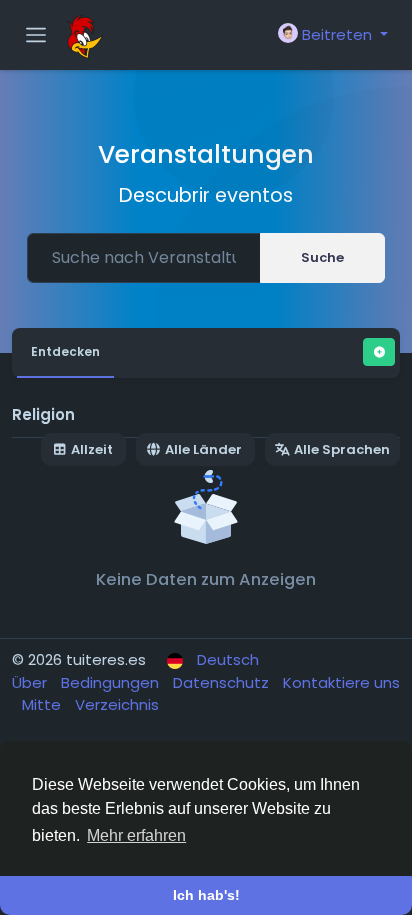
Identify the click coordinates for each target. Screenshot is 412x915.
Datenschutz (223, 682)
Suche (322, 257)
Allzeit (92, 449)
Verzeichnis (117, 704)
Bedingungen (112, 682)
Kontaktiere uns (341, 682)
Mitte (43, 704)
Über (31, 682)
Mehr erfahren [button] (136, 835)
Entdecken (65, 351)
